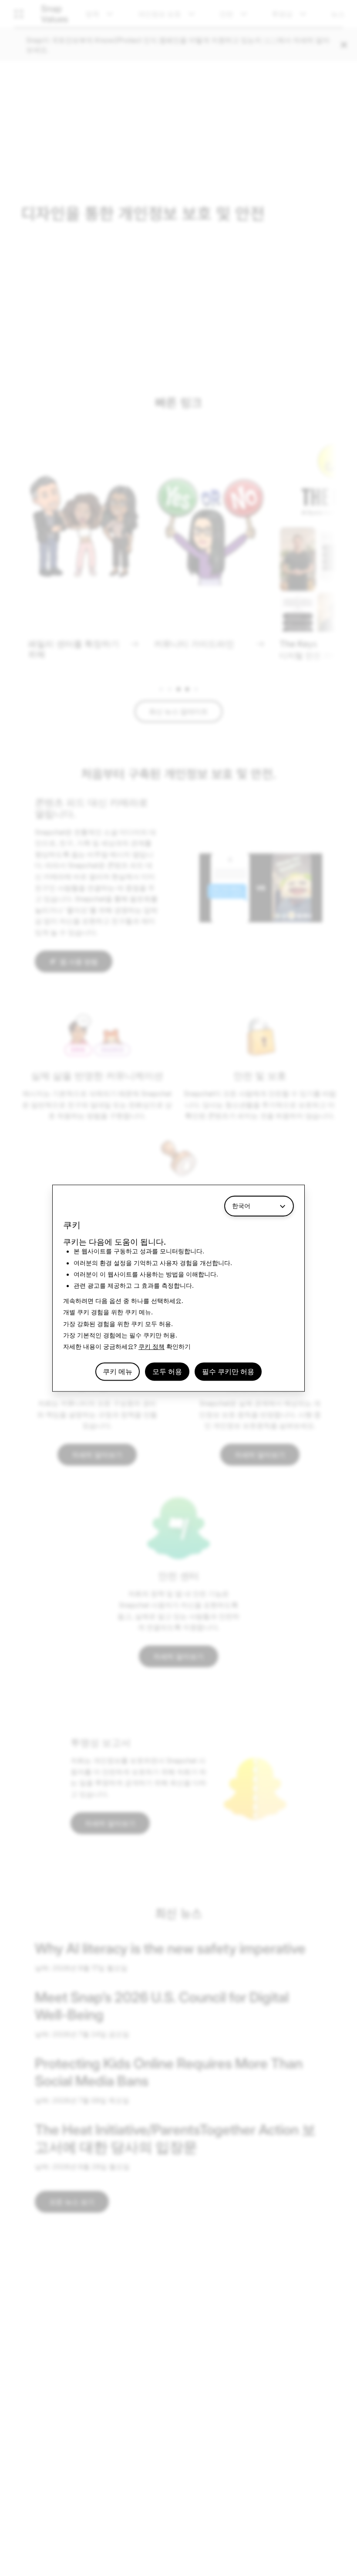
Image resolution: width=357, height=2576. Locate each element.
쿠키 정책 (152, 1347)
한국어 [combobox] (241, 1206)
